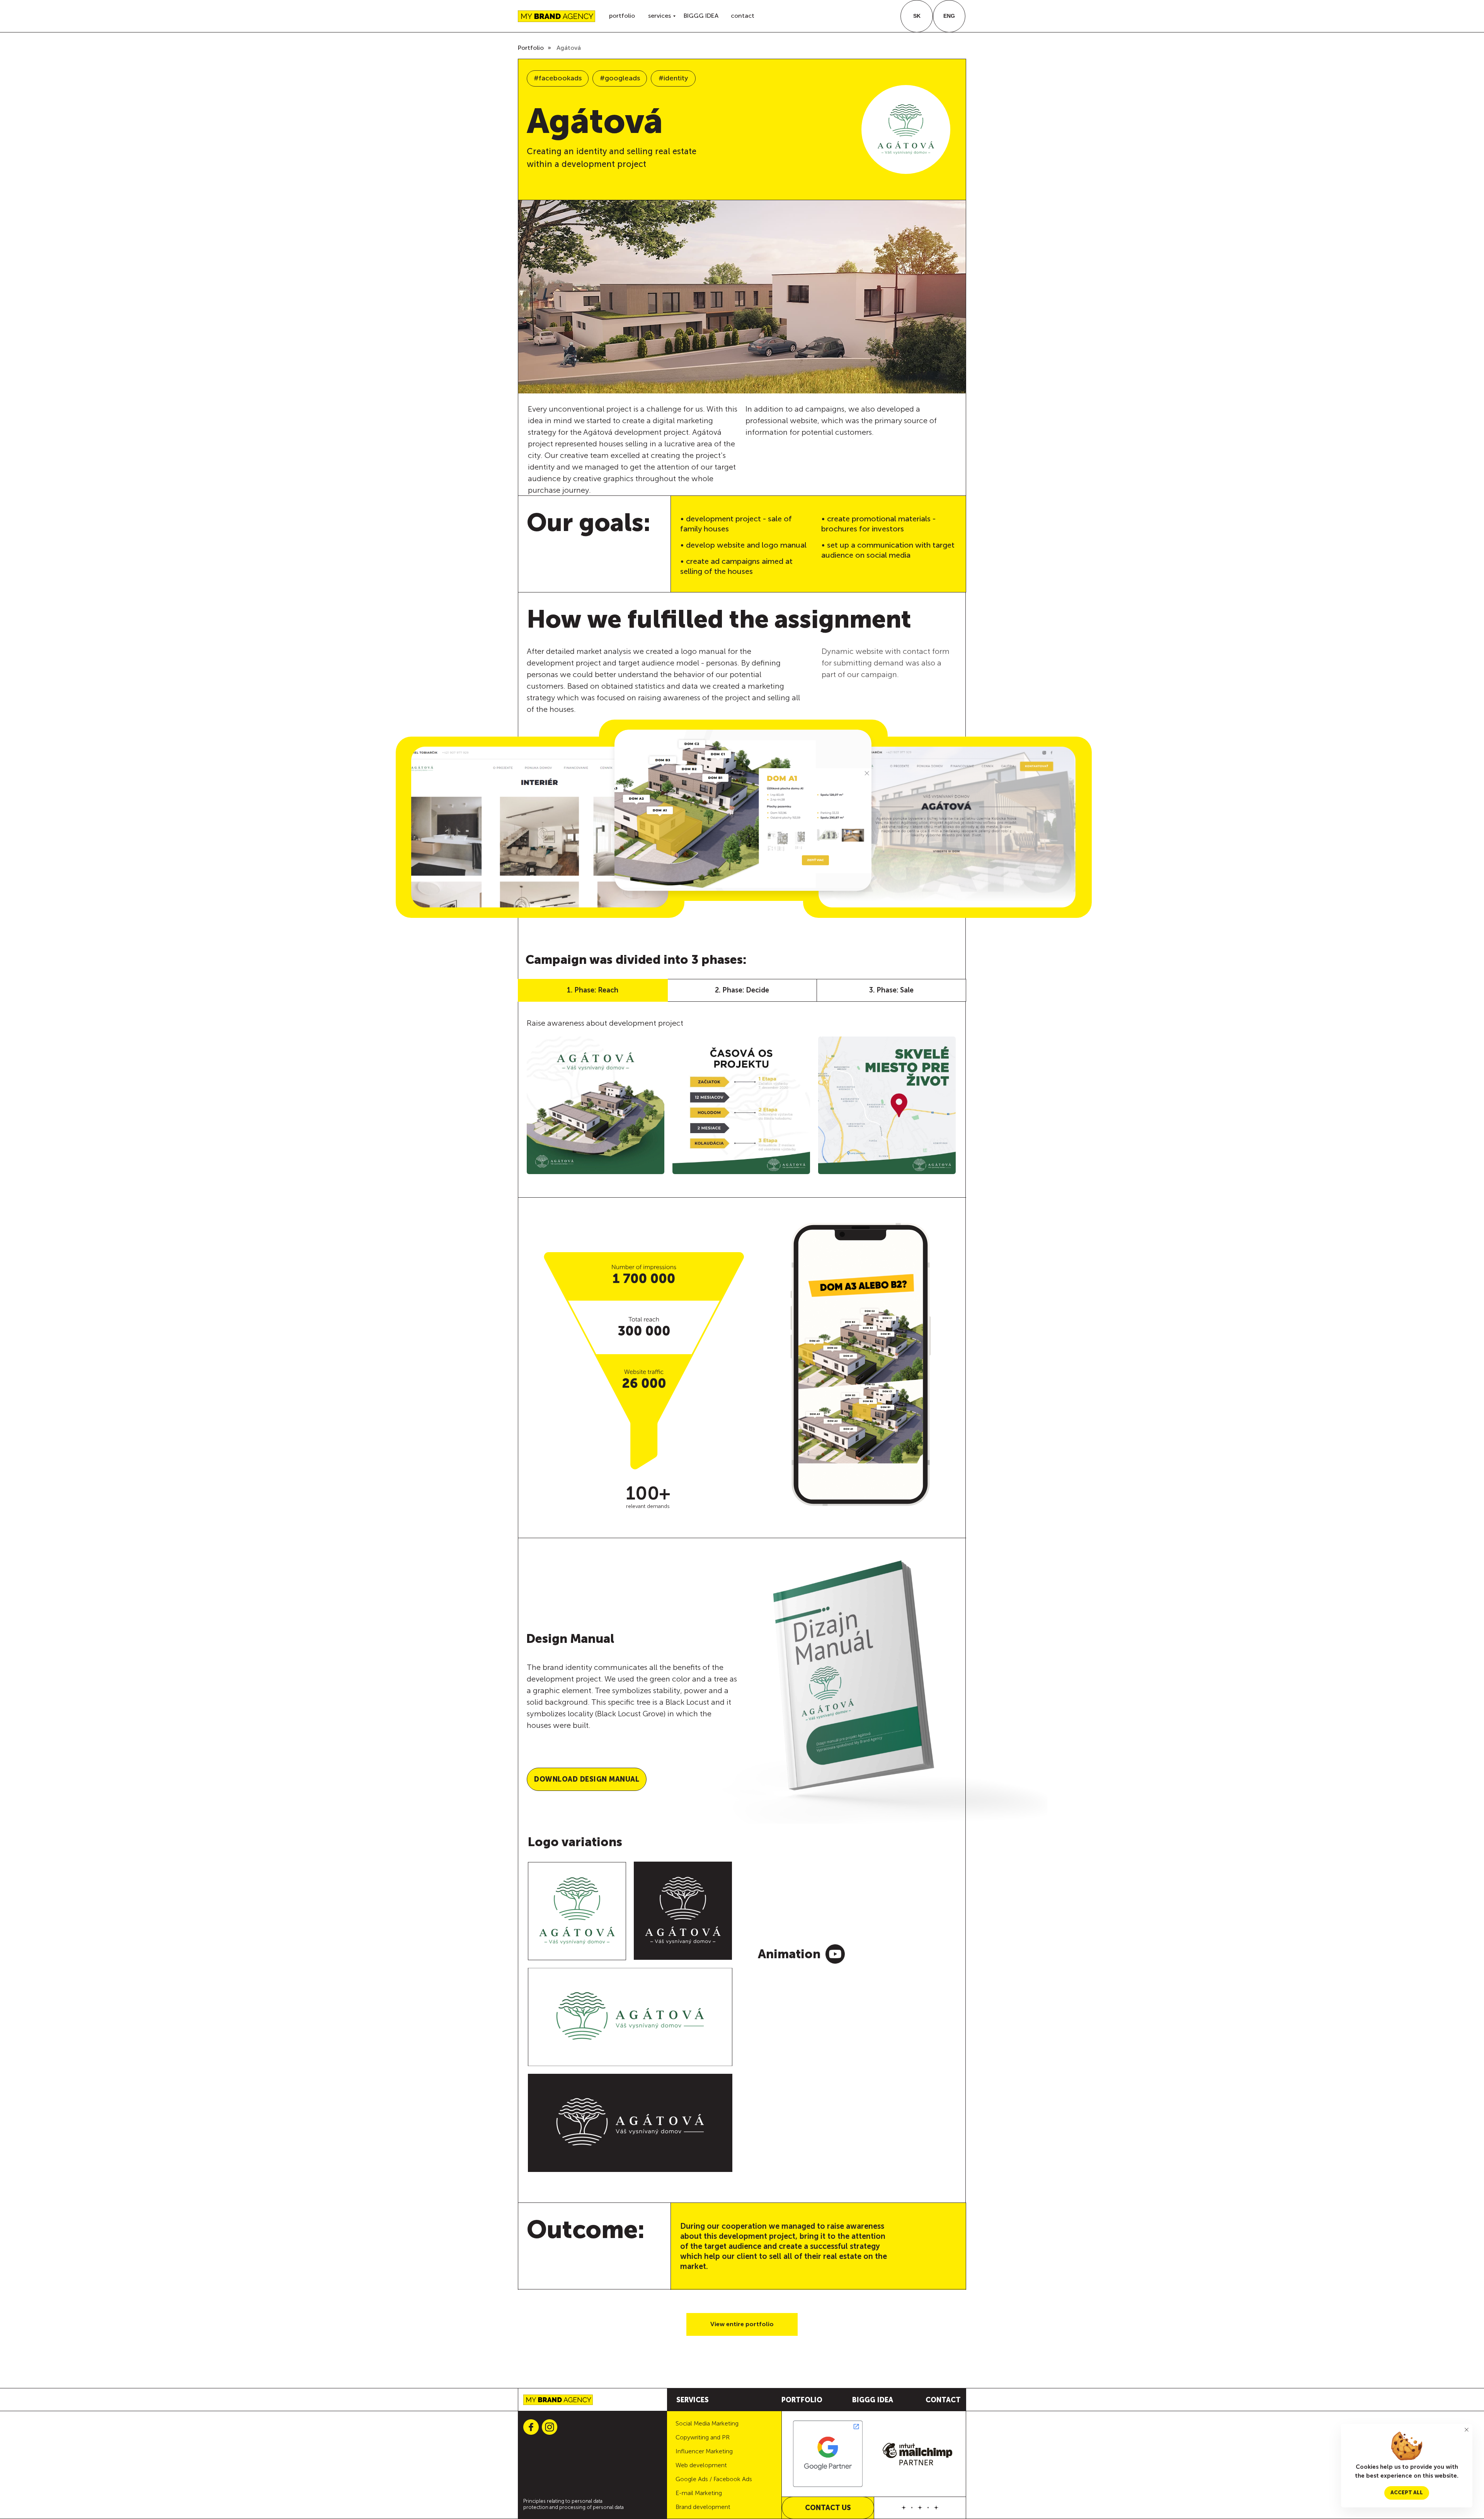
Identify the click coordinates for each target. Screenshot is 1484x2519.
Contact (943, 2400)
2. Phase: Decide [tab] (742, 990)
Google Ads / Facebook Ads (714, 2479)
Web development (701, 2465)
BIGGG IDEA (701, 16)
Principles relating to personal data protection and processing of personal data (574, 2504)
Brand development (703, 2507)
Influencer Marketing (704, 2451)
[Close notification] (1467, 2430)
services (659, 16)
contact (743, 16)
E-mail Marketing (699, 2493)
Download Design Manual (587, 1779)
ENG (949, 16)
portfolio (622, 16)
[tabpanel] (742, 1100)
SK (917, 16)
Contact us (828, 2508)
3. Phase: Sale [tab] (891, 990)
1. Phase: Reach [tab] (593, 990)
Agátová (569, 48)
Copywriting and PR (703, 2437)
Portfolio (531, 48)
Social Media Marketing (707, 2423)
